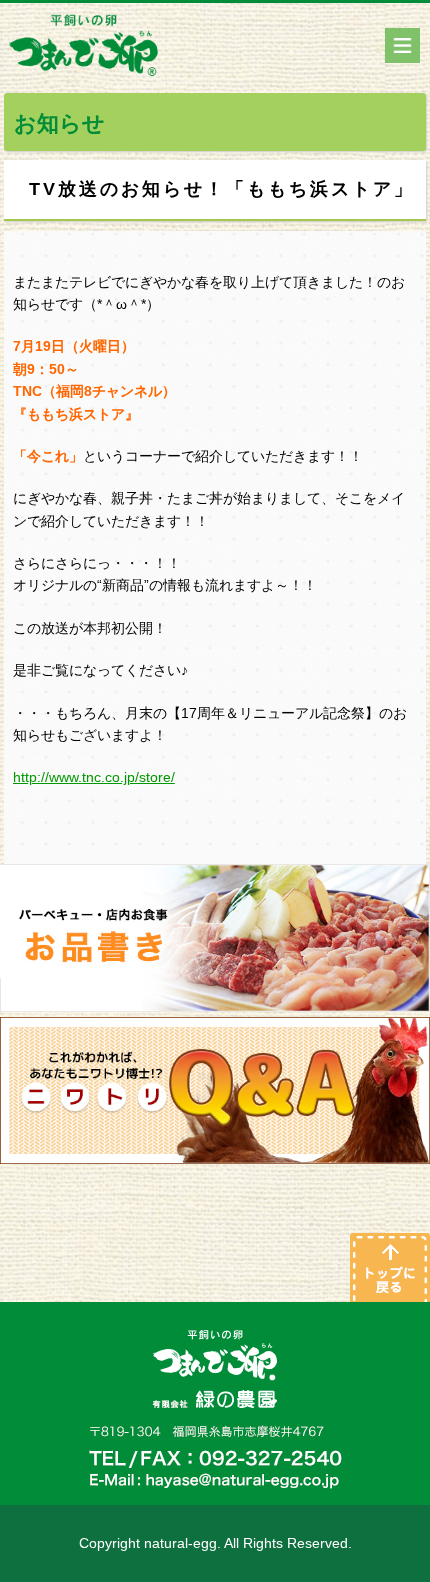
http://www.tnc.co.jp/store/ (94, 777)
